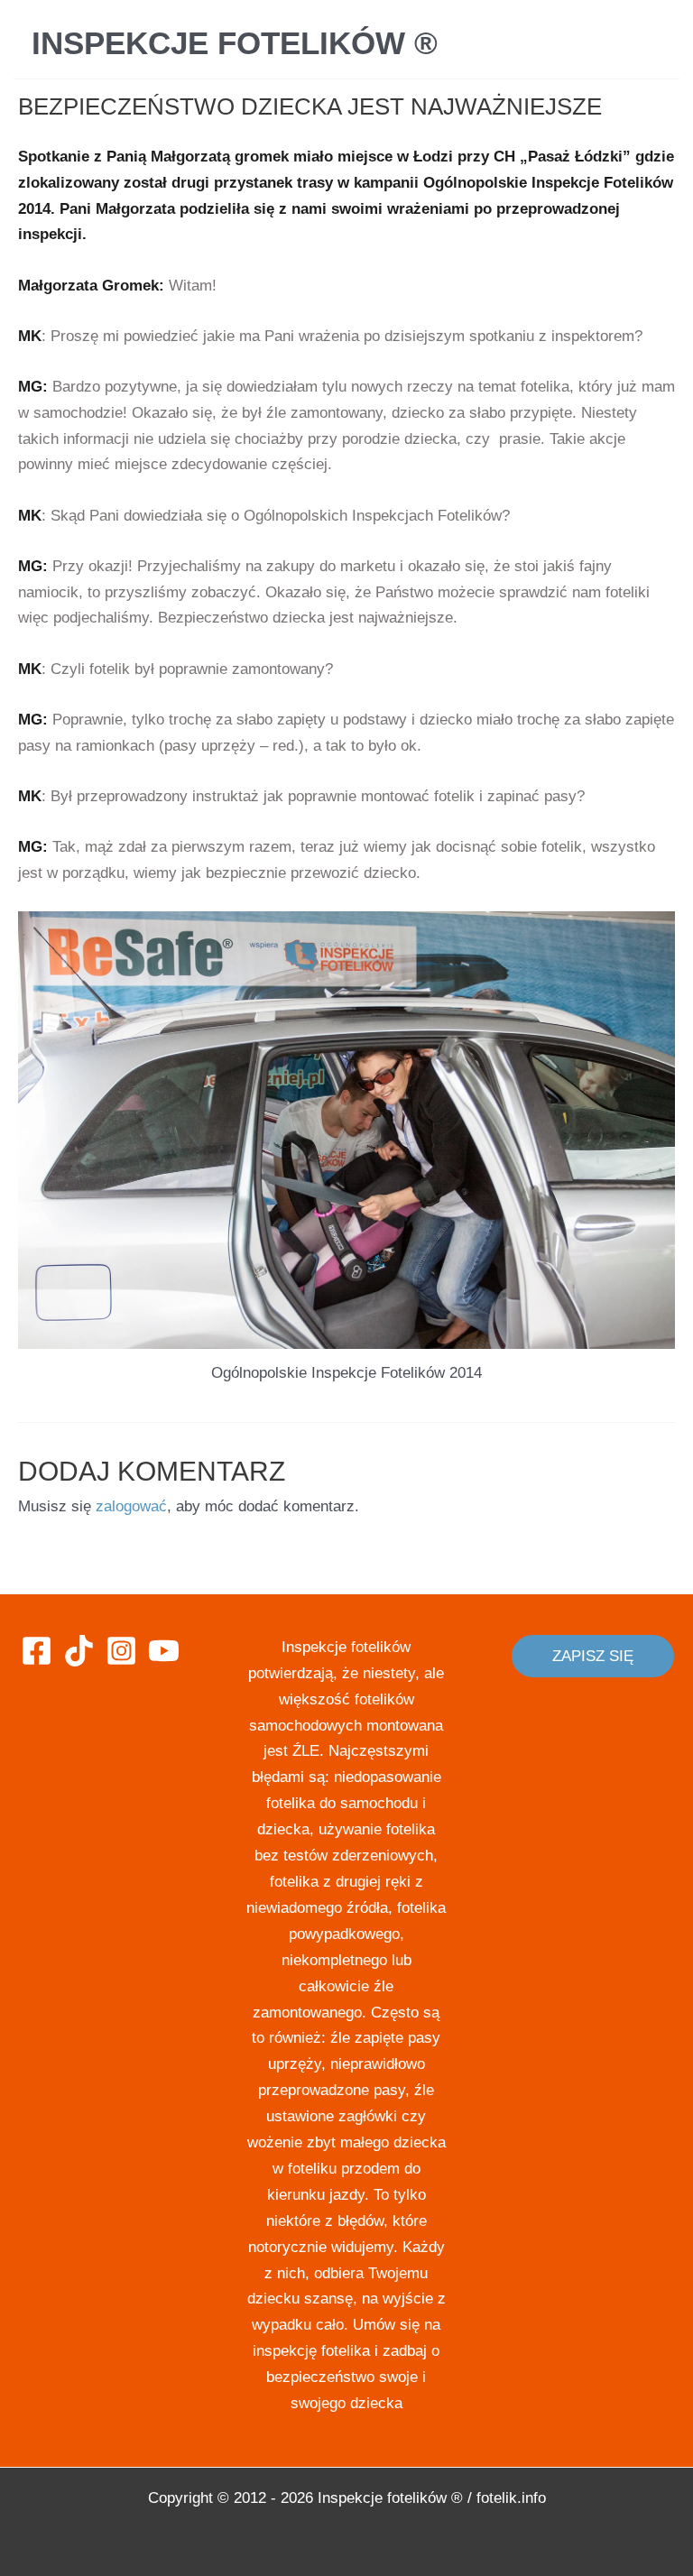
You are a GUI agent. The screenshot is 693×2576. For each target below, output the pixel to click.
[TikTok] (79, 1651)
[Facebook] (37, 1651)
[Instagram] (121, 1651)
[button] (593, 1656)
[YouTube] (164, 1651)
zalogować (131, 1506)
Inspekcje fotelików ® (235, 43)
